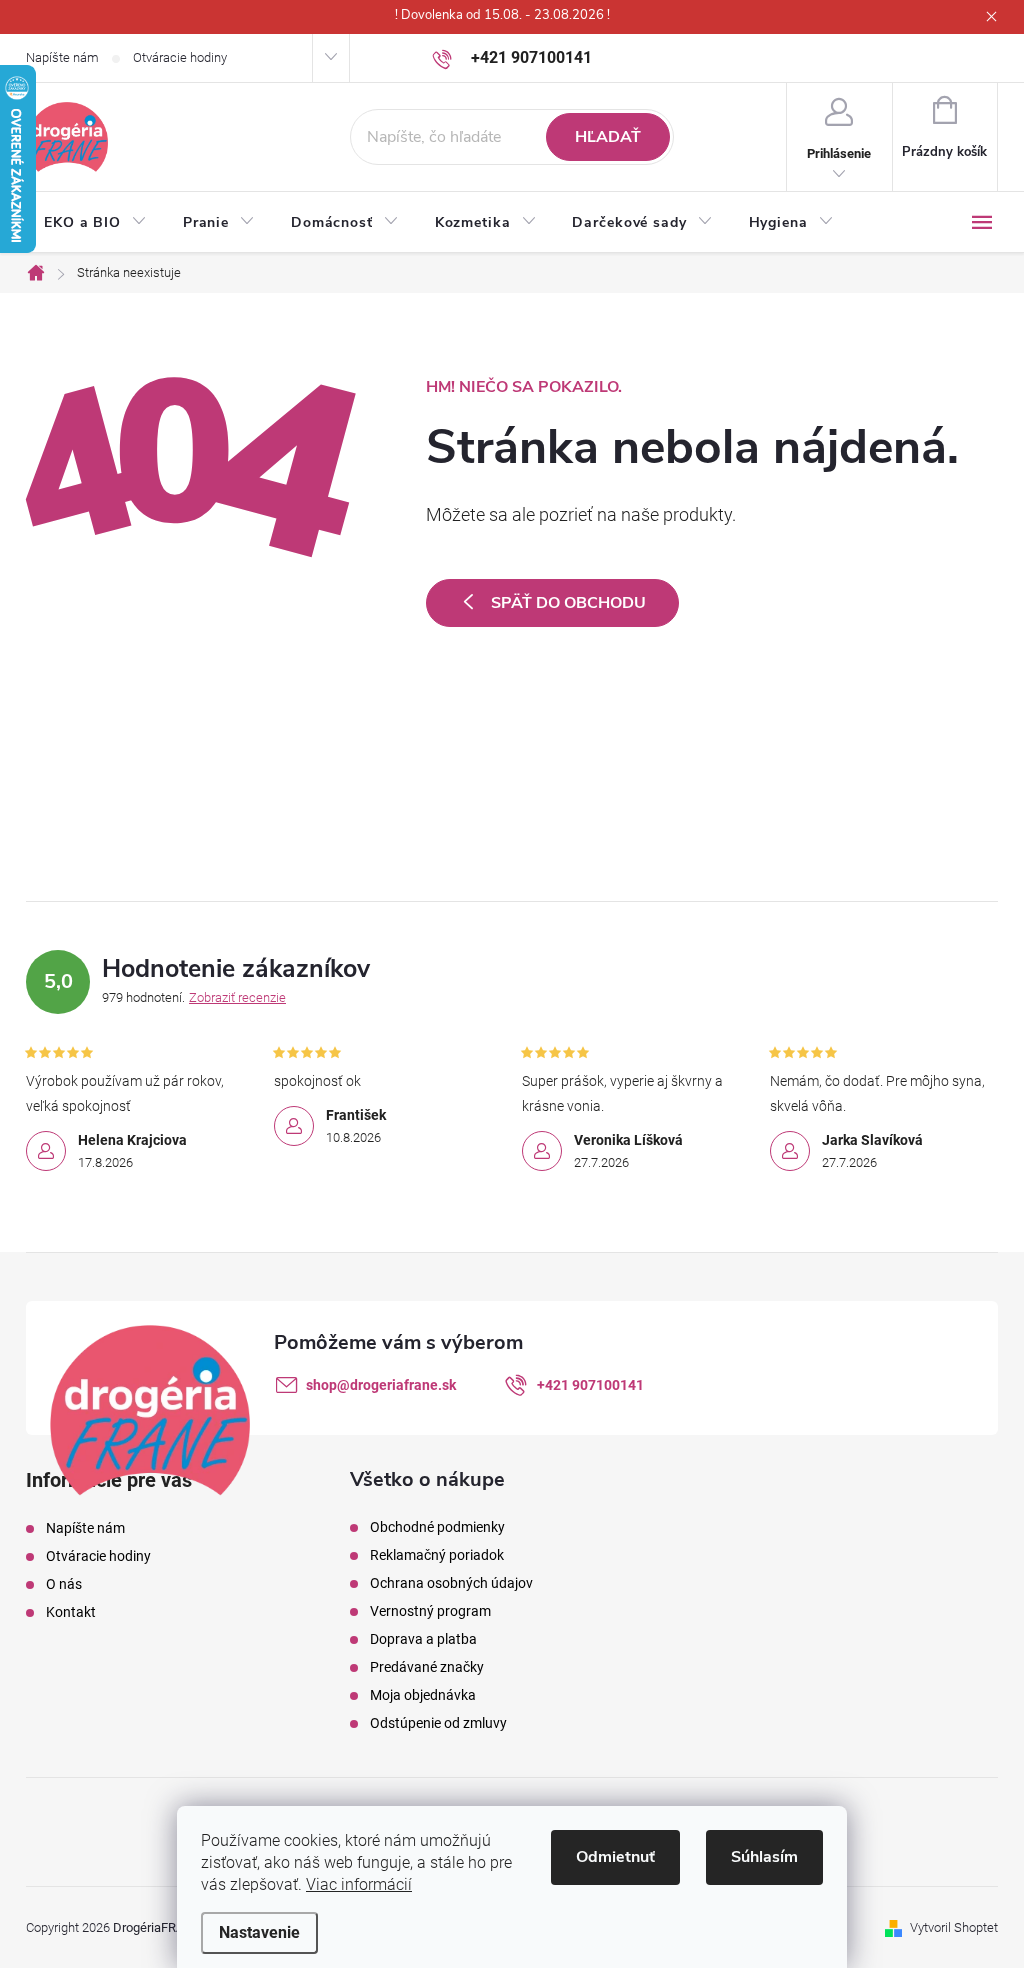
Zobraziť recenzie (237, 997)
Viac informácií (359, 1884)
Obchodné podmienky (437, 1527)
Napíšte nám (62, 57)
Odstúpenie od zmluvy (438, 1723)
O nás (64, 1584)
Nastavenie (259, 1932)
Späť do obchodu (568, 603)
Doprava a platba (423, 1639)
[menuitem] (95, 223)
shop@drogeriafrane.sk (381, 1385)
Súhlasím (764, 1857)
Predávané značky (427, 1667)
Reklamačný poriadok (437, 1555)
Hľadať (608, 137)
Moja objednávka (423, 1695)
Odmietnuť (615, 1857)
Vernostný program (430, 1611)
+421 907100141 (590, 1385)
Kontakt (71, 1612)
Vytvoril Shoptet (954, 1927)
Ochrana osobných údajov (451, 1583)
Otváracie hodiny (180, 57)
